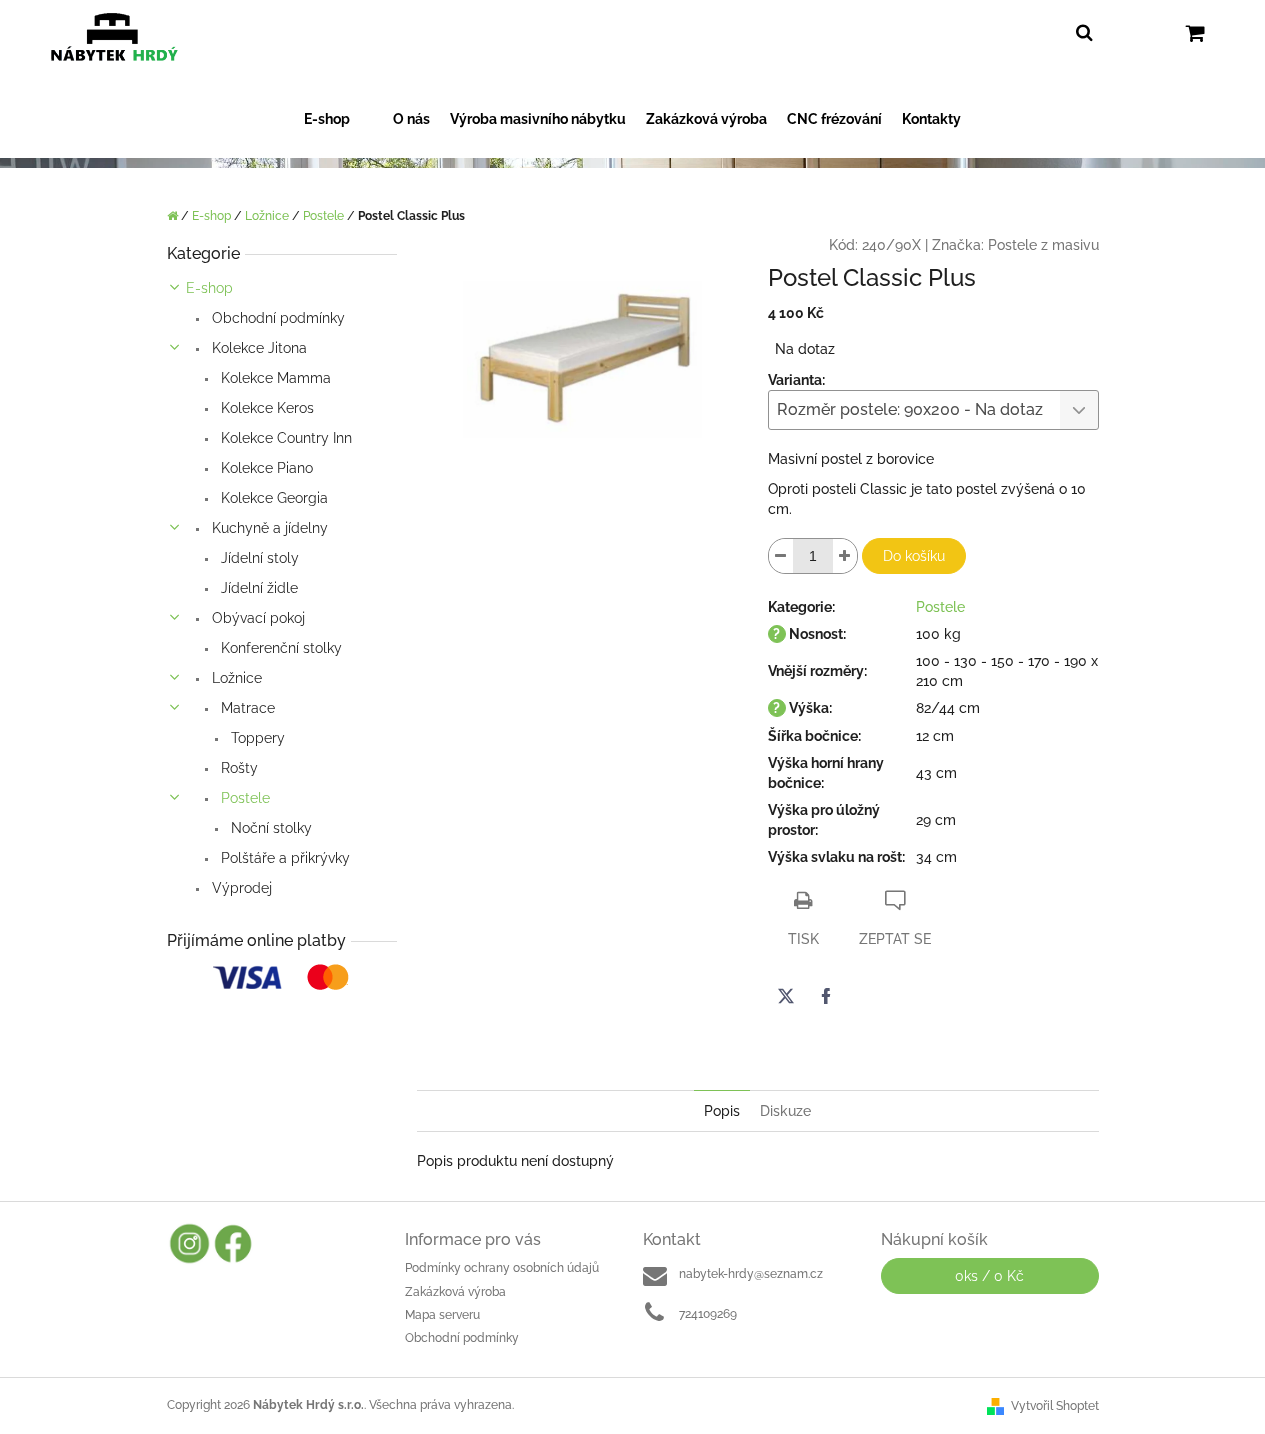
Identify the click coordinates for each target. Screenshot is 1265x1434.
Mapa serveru (442, 1315)
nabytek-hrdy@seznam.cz (751, 1274)
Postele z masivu (1043, 245)
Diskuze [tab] (785, 1111)
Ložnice (235, 678)
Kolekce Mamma (274, 378)
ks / (989, 1276)
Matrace (246, 708)
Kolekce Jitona (257, 348)
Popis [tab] (722, 1111)
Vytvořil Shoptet (1055, 1406)
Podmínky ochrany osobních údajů (502, 1268)
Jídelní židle (257, 588)
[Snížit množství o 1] (781, 556)
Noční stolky (269, 828)
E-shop (209, 288)
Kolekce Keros (265, 408)
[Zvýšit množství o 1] (845, 556)
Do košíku (914, 556)
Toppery (256, 738)
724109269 (708, 1314)
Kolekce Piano (265, 468)
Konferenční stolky (279, 648)
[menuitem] (338, 119)
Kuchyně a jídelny (268, 528)
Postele (243, 798)
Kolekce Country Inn (284, 438)
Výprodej (240, 888)
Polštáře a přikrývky (283, 858)
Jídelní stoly (258, 558)
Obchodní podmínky (276, 318)
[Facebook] (826, 996)
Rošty (237, 768)
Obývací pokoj (256, 618)
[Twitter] (786, 996)
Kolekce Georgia (272, 498)
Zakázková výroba (455, 1292)
